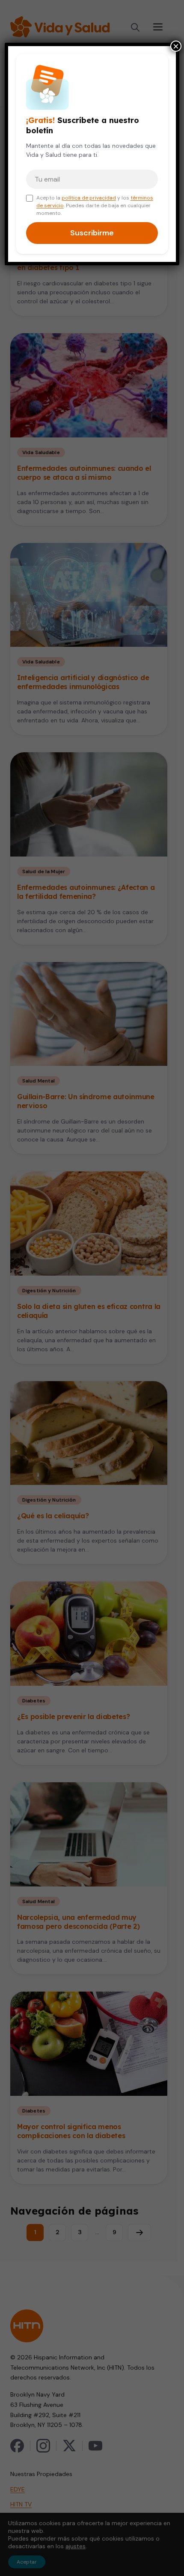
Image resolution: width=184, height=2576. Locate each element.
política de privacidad (89, 198)
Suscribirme (92, 233)
